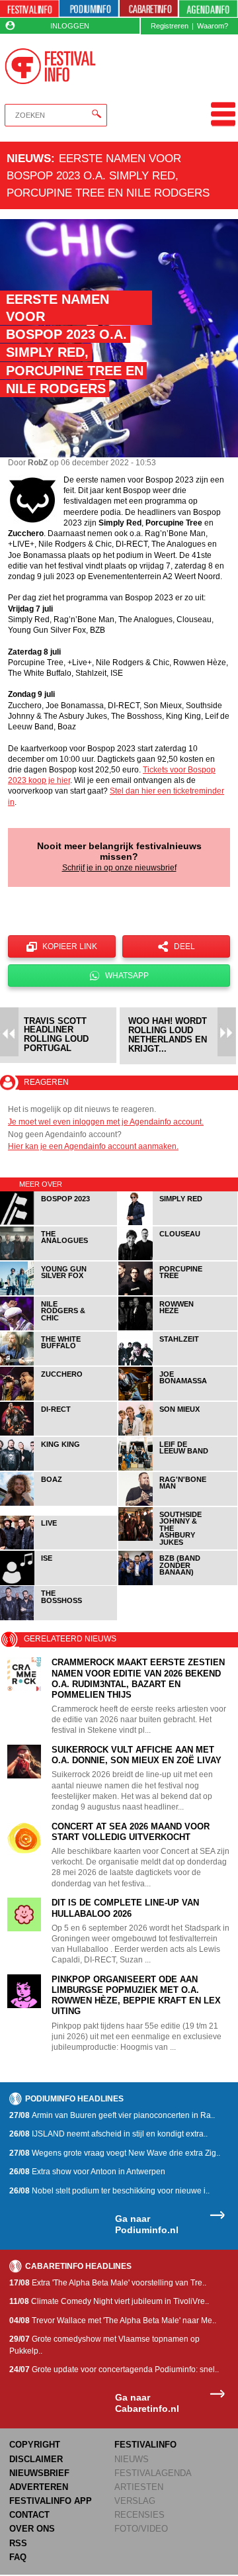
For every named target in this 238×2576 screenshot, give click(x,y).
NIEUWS (132, 2459)
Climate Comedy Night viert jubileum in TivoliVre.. (109, 2301)
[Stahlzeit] (178, 1363)
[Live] (59, 1547)
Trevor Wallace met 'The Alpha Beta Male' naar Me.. (113, 2321)
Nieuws (29, 158)
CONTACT (29, 2515)
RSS (18, 2543)
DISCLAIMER (36, 2459)
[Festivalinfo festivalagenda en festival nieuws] (29, 9)
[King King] (59, 1468)
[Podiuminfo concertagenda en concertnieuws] (89, 9)
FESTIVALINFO (145, 2445)
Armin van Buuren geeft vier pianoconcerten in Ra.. (112, 2115)
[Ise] (59, 1583)
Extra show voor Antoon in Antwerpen (87, 2172)
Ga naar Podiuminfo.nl (147, 2224)
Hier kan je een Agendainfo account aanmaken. (93, 1146)
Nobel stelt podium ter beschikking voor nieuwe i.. (109, 2191)
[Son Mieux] (178, 1433)
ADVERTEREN (39, 2487)
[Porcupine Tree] (178, 1293)
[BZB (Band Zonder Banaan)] (178, 1583)
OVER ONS (32, 2529)
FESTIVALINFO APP (51, 2501)
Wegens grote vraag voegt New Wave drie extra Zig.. (115, 2153)
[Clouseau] (178, 1258)
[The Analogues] (59, 1258)
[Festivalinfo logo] (50, 66)
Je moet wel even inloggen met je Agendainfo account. (106, 1122)
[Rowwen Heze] (178, 1328)
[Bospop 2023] (59, 1223)
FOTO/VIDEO (141, 2529)
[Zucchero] (59, 1398)
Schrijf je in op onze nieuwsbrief (119, 868)
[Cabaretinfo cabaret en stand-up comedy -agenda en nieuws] (149, 9)
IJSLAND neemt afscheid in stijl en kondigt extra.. (108, 2134)
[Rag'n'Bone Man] (178, 1503)
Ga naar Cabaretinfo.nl (147, 2403)
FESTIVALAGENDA (153, 2473)
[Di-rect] (59, 1433)
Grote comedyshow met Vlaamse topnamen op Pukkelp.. (104, 2345)
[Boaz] (59, 1503)
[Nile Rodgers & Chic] (59, 1328)
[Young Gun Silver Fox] (59, 1293)
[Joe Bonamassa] (178, 1398)
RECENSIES (139, 2515)
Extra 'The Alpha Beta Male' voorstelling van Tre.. (108, 2283)
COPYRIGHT (35, 2445)
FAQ (18, 2557)
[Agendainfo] (208, 9)
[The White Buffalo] (59, 1363)
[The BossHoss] (59, 1618)
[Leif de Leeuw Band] (178, 1468)
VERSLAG (135, 2501)
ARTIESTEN (139, 2487)
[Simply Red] (178, 1223)
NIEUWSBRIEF (39, 2473)
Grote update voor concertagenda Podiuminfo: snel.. (114, 2369)
